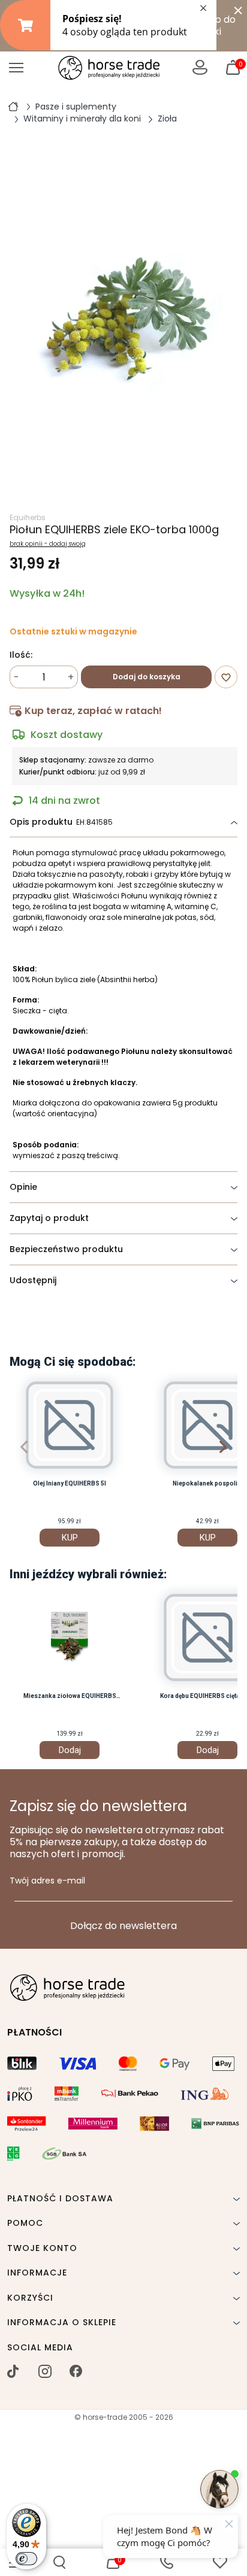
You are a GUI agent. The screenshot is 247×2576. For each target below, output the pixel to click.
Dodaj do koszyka (147, 677)
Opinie (23, 1187)
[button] (59, 2562)
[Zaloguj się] (200, 67)
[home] (13, 106)
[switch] (26, 2559)
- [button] (16, 677)
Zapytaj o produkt (49, 1218)
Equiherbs (28, 517)
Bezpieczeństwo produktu (66, 1249)
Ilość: (21, 655)
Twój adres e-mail (47, 1881)
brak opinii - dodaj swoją (48, 544)
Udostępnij (33, 1280)
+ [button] (71, 677)
